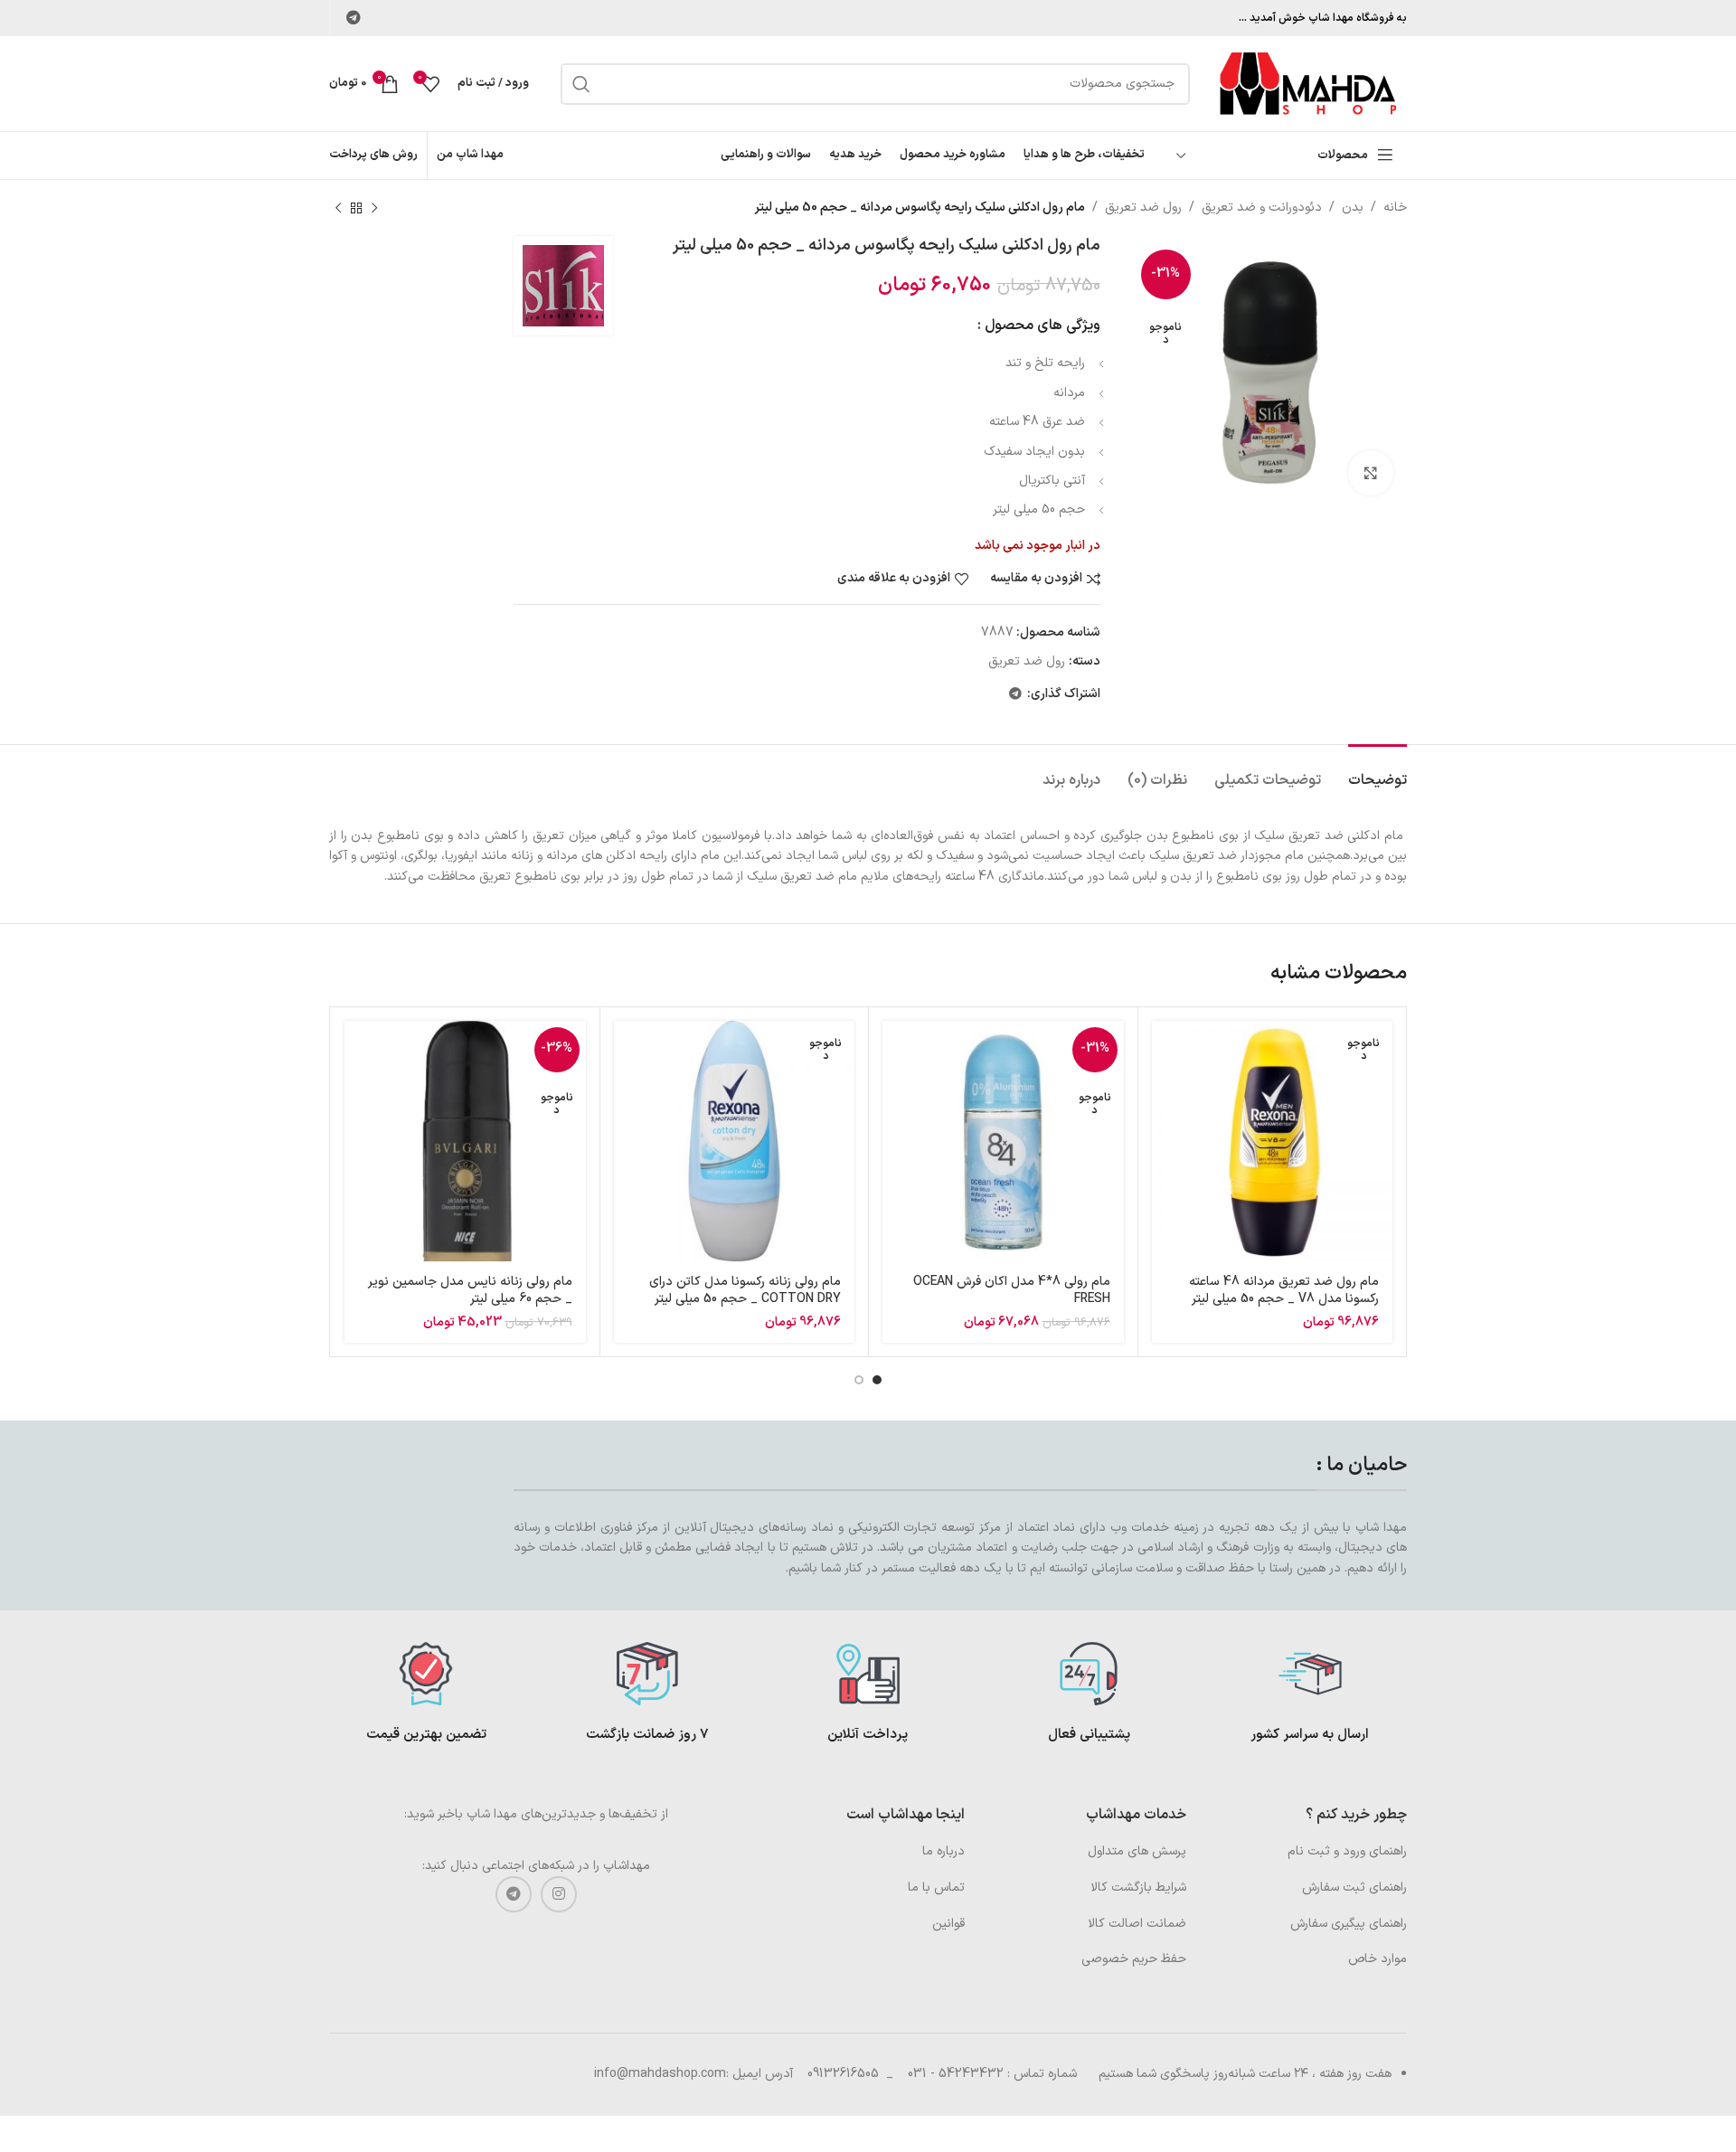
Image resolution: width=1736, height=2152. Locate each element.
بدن (1353, 208)
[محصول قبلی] (374, 208)
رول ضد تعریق (1143, 208)
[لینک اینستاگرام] (559, 1894)
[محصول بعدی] (338, 208)
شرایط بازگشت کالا (1138, 1888)
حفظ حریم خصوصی (1134, 1959)
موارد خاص (1377, 1959)
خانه (1395, 208)
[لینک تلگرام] (353, 18)
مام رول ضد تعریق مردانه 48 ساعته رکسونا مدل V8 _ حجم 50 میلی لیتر (1284, 1291)
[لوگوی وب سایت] (1307, 83)
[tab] (1377, 772)
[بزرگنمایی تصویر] (1371, 473)
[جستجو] (581, 84)
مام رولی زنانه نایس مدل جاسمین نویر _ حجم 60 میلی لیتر (470, 1291)
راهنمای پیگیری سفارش (1349, 1924)
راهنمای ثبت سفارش (1354, 1888)
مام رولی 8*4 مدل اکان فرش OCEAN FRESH (1012, 1291)
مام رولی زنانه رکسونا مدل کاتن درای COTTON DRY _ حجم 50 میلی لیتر (745, 1291)
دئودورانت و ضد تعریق (1262, 208)
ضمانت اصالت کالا (1137, 1924)
